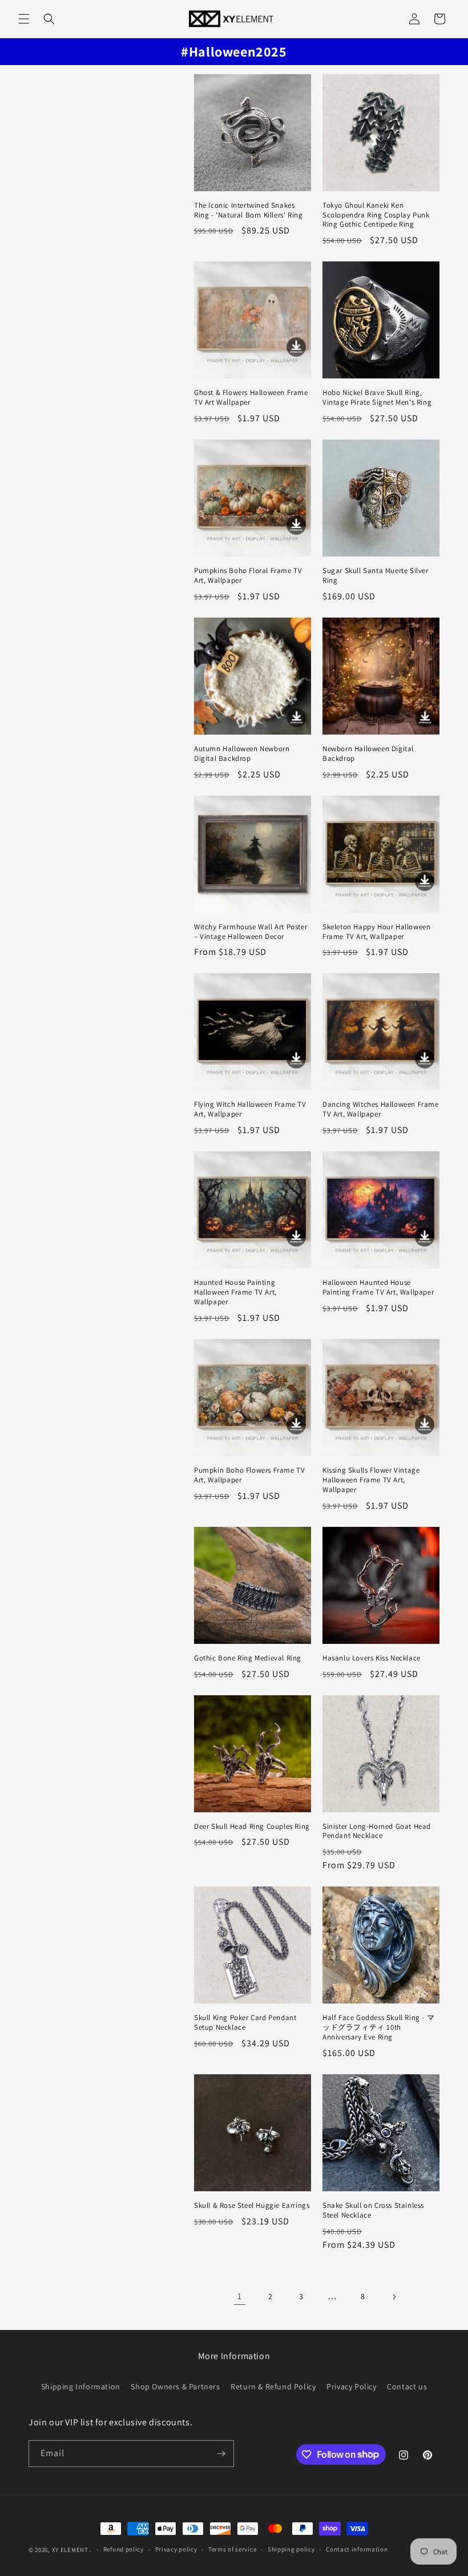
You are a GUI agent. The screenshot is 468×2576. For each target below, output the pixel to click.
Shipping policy (291, 2549)
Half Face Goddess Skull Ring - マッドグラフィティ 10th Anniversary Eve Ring (378, 2027)
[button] (24, 19)
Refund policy (124, 2549)
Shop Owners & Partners (175, 2386)
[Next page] (394, 2297)
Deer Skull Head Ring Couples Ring (252, 1827)
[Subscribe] (221, 2454)
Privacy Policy (351, 2386)
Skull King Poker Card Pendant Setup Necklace (245, 2023)
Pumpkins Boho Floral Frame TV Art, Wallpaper (248, 576)
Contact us (407, 2386)
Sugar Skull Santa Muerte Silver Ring (376, 576)
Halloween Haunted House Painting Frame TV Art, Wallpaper (378, 1287)
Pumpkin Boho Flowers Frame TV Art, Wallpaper (249, 1475)
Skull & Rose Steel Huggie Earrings (252, 2206)
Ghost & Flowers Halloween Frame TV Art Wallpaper (251, 398)
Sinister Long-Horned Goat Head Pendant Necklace (377, 1831)
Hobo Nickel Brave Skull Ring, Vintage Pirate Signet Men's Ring (377, 398)
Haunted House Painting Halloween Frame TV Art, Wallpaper (235, 1292)
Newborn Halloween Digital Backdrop (368, 754)
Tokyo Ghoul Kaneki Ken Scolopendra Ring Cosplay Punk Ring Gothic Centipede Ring (376, 215)
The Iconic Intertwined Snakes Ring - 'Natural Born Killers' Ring (248, 210)
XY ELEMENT (70, 2550)
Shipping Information (81, 2386)
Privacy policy (176, 2549)
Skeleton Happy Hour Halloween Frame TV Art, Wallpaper (376, 932)
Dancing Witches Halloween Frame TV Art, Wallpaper (381, 1109)
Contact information (357, 2549)
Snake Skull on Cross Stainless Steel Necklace (373, 2210)
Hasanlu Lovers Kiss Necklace (372, 1658)
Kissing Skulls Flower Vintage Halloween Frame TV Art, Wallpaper (371, 1480)
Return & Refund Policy (273, 2386)
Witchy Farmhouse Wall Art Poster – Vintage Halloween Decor (251, 932)
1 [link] (240, 2296)
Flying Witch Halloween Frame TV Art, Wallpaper (250, 1109)
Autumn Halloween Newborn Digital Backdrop (242, 754)
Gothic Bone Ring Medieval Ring (248, 1658)
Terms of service (232, 2549)
